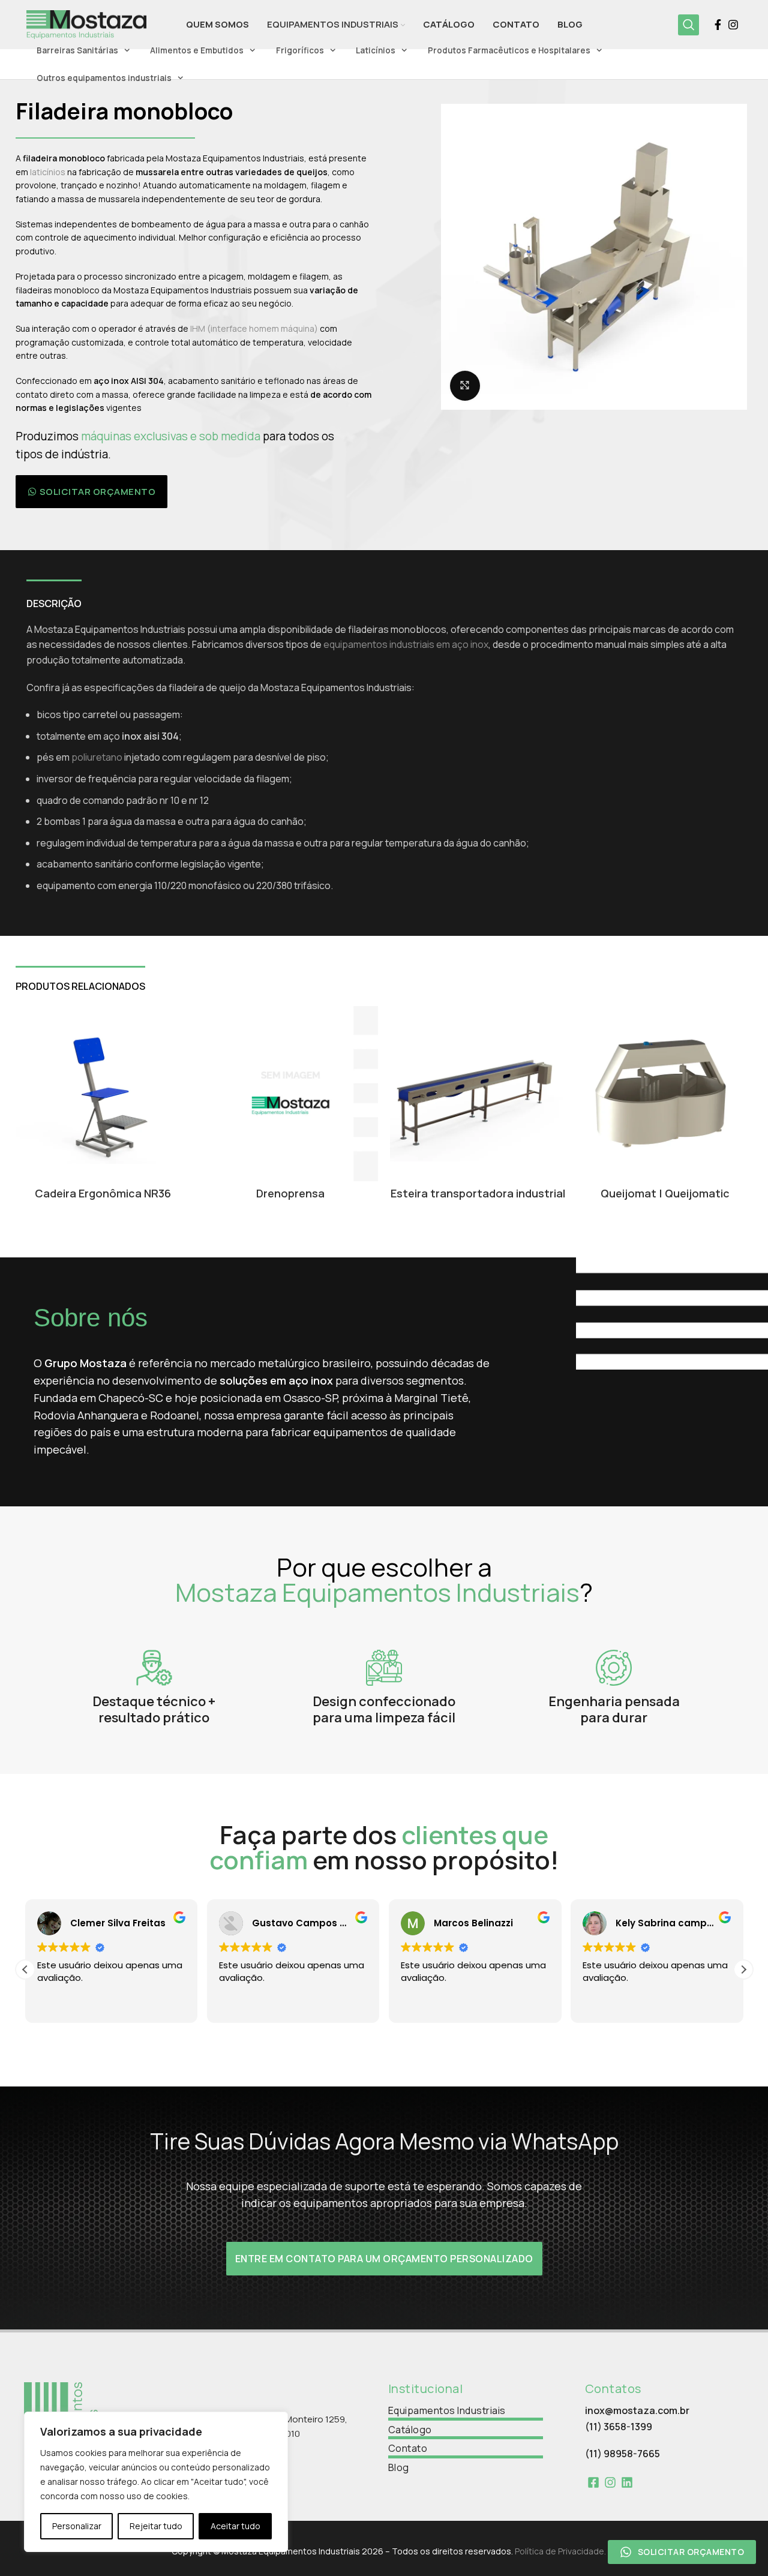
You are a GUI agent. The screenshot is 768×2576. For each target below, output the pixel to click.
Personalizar (77, 2526)
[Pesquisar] (688, 25)
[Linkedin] (627, 2482)
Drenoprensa (290, 1193)
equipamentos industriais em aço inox (406, 644)
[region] (156, 2482)
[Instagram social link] (733, 25)
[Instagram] (610, 2482)
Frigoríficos (300, 50)
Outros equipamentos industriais (104, 78)
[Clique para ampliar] (465, 386)
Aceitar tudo (235, 2526)
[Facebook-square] (593, 2482)
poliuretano (97, 757)
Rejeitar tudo (156, 2526)
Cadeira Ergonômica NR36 (103, 1193)
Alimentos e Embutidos (197, 50)
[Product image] (478, 1094)
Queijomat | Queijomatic (665, 1193)
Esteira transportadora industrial (478, 1193)
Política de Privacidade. (560, 2551)
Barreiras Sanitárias (77, 50)
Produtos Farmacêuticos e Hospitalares (509, 50)
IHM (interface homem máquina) (254, 328)
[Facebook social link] (718, 25)
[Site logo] (86, 23)
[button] (92, 492)
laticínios (48, 172)
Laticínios (376, 50)
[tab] (54, 598)
